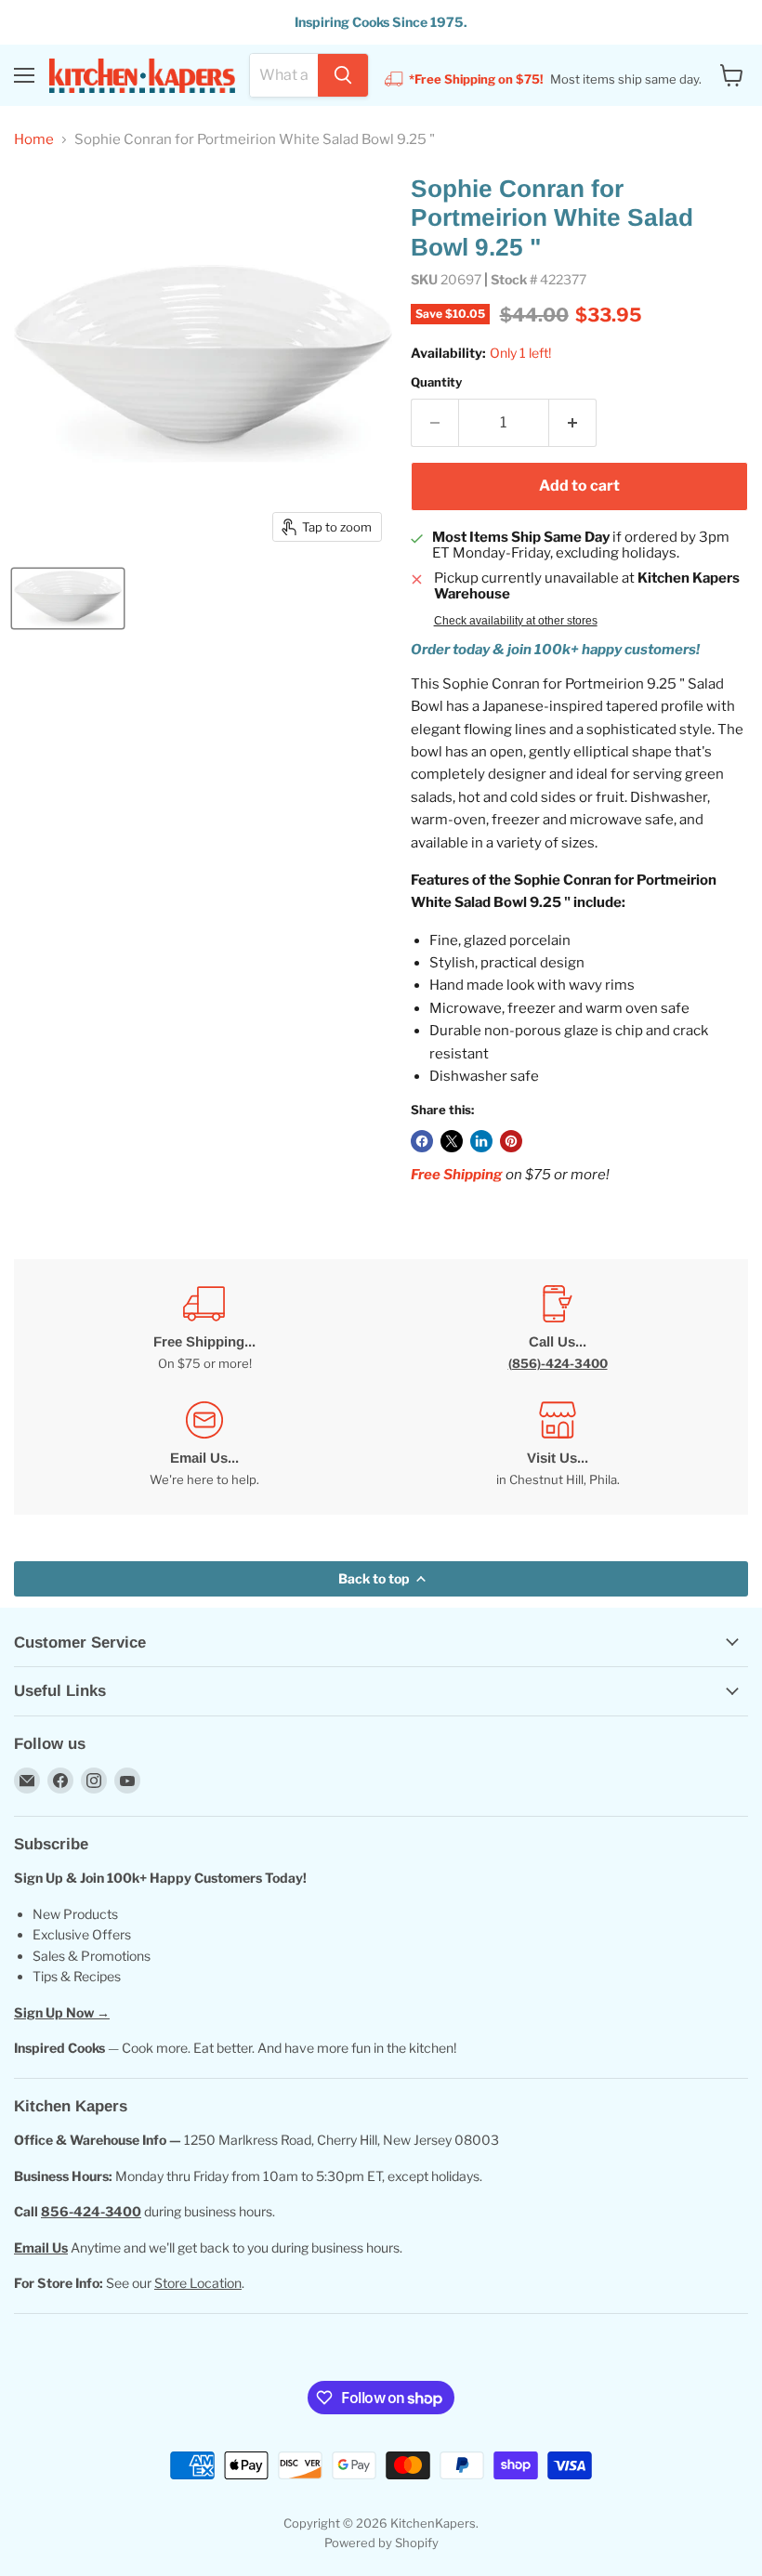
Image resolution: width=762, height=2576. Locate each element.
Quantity (436, 382)
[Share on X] (452, 1141)
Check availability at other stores (516, 621)
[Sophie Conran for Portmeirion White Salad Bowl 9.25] (68, 598)
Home (34, 140)
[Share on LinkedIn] (481, 1141)
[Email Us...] (204, 1445)
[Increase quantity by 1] (573, 423)
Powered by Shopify (381, 2543)
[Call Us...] (558, 1328)
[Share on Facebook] (422, 1141)
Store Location (198, 2283)
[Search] (343, 75)
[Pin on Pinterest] (511, 1141)
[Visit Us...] (558, 1445)
